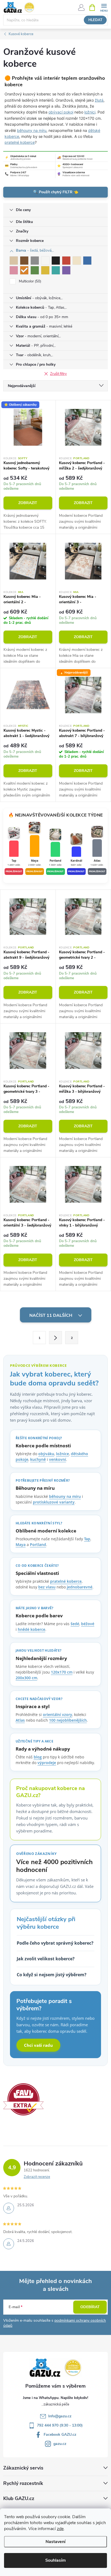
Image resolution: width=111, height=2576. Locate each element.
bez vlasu (47, 1587)
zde (60, 2529)
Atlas (20, 1720)
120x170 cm (62, 1672)
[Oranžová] (24, 270)
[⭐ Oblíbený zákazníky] (28, 427)
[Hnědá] (24, 261)
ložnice (63, 1454)
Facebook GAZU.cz (60, 2435)
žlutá (99, 100)
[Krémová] (77, 261)
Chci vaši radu (38, 2045)
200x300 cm (26, 1678)
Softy (23, 458)
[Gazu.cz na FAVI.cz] (23, 2099)
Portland (81, 458)
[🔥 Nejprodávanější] (83, 695)
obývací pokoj (61, 112)
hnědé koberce (32, 1629)
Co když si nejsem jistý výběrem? (52, 1975)
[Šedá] (35, 261)
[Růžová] (14, 270)
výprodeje (47, 1763)
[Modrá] (87, 261)
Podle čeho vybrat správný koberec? (55, 1943)
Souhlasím (55, 2560)
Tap (87, 1539)
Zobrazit (28, 503)
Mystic (23, 726)
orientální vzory (58, 1714)
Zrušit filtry (58, 374)
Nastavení (55, 2542)
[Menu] (104, 7)
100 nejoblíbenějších (68, 1720)
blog (38, 1757)
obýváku (46, 1454)
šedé (75, 1624)
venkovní (58, 1459)
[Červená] (66, 261)
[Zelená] (35, 270)
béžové (88, 1624)
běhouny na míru (32, 130)
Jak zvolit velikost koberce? (46, 1959)
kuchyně (38, 1459)
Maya (21, 1544)
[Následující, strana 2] (55, 1338)
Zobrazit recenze (37, 2177)
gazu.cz (60, 2444)
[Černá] (56, 261)
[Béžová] (14, 261)
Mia (21, 592)
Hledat (95, 20)
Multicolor (30, 281)
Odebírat (90, 2307)
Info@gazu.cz (60, 2416)
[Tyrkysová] (56, 270)
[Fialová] (66, 270)
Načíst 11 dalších (51, 1315)
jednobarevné (80, 1587)
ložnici (90, 112)
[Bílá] (45, 261)
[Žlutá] (45, 270)
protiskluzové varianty (54, 1502)
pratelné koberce (20, 142)
